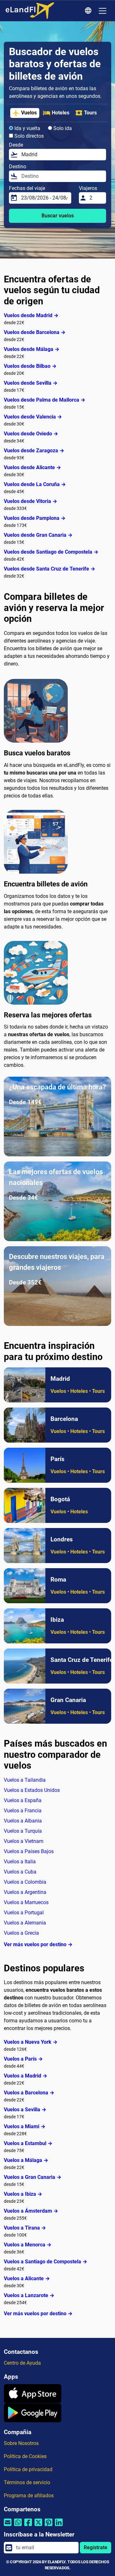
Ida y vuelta (27, 128)
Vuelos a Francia (23, 1811)
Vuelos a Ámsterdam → (31, 2211)
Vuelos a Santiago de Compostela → (46, 2262)
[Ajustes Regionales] (89, 11)
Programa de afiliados (29, 2496)
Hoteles (61, 113)
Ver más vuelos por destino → (38, 1944)
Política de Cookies (25, 2456)
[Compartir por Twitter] (38, 2526)
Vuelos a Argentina (25, 1892)
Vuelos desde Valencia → (33, 417)
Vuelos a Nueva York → (31, 2042)
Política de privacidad (28, 2469)
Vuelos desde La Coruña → (35, 484)
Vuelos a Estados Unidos (32, 1790)
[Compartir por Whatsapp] (18, 2526)
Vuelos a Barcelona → (29, 2093)
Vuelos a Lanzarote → (29, 2295)
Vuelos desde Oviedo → (31, 434)
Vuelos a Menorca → (28, 2245)
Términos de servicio (27, 2482)
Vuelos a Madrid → (26, 2076)
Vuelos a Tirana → (25, 2228)
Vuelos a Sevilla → (25, 2110)
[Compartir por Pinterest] (49, 2526)
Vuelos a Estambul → (28, 2143)
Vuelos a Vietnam (24, 1841)
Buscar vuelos (58, 216)
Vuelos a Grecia (21, 1933)
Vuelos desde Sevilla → (31, 383)
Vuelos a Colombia (25, 1882)
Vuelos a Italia (20, 1862)
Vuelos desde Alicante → (32, 467)
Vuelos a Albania (23, 1821)
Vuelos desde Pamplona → (35, 518)
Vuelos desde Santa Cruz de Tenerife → (50, 569)
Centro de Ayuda (22, 2363)
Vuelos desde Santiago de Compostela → (51, 552)
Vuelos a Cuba (20, 1872)
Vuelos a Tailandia (25, 1780)
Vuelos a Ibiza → (23, 2194)
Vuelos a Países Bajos (29, 1851)
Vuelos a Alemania (25, 1923)
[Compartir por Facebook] (28, 2526)
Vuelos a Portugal (24, 1913)
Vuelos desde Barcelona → (35, 332)
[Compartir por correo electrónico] (8, 2526)
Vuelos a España (23, 1800)
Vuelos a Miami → (25, 2126)
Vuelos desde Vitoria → (31, 501)
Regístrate (96, 2547)
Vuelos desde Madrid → (31, 315)
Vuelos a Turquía (23, 1831)
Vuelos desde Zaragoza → (34, 451)
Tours (90, 113)
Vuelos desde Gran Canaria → (38, 535)
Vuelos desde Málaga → (32, 349)
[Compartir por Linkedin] (59, 2526)
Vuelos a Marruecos (26, 1902)
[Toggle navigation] (103, 11)
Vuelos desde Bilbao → (30, 366)
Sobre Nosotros (21, 2443)
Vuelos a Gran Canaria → (33, 2177)
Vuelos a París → (23, 2059)
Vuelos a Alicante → (27, 2278)
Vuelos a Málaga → (26, 2160)
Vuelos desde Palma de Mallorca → (45, 400)
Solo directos (28, 136)
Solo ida (62, 128)
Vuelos (29, 113)
